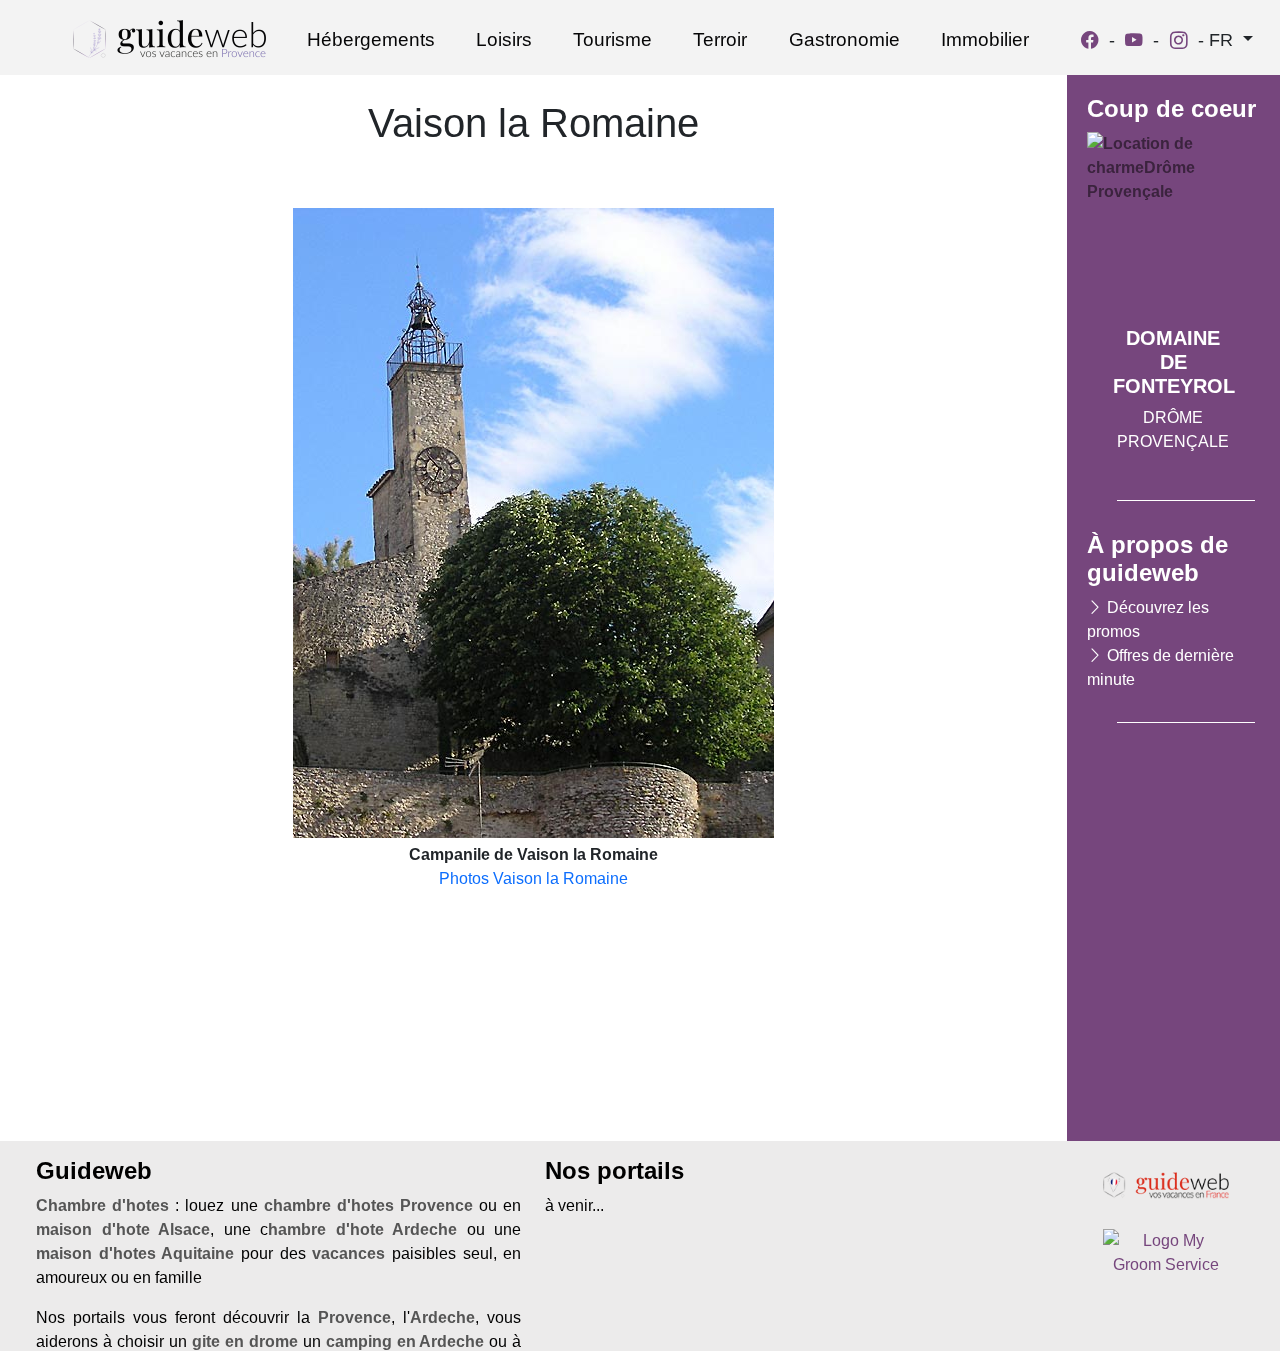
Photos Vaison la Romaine (533, 878)
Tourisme (612, 39)
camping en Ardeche (405, 1341)
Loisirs (504, 39)
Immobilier (985, 39)
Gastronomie (844, 39)
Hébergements (371, 39)
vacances (348, 1253)
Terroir (720, 39)
